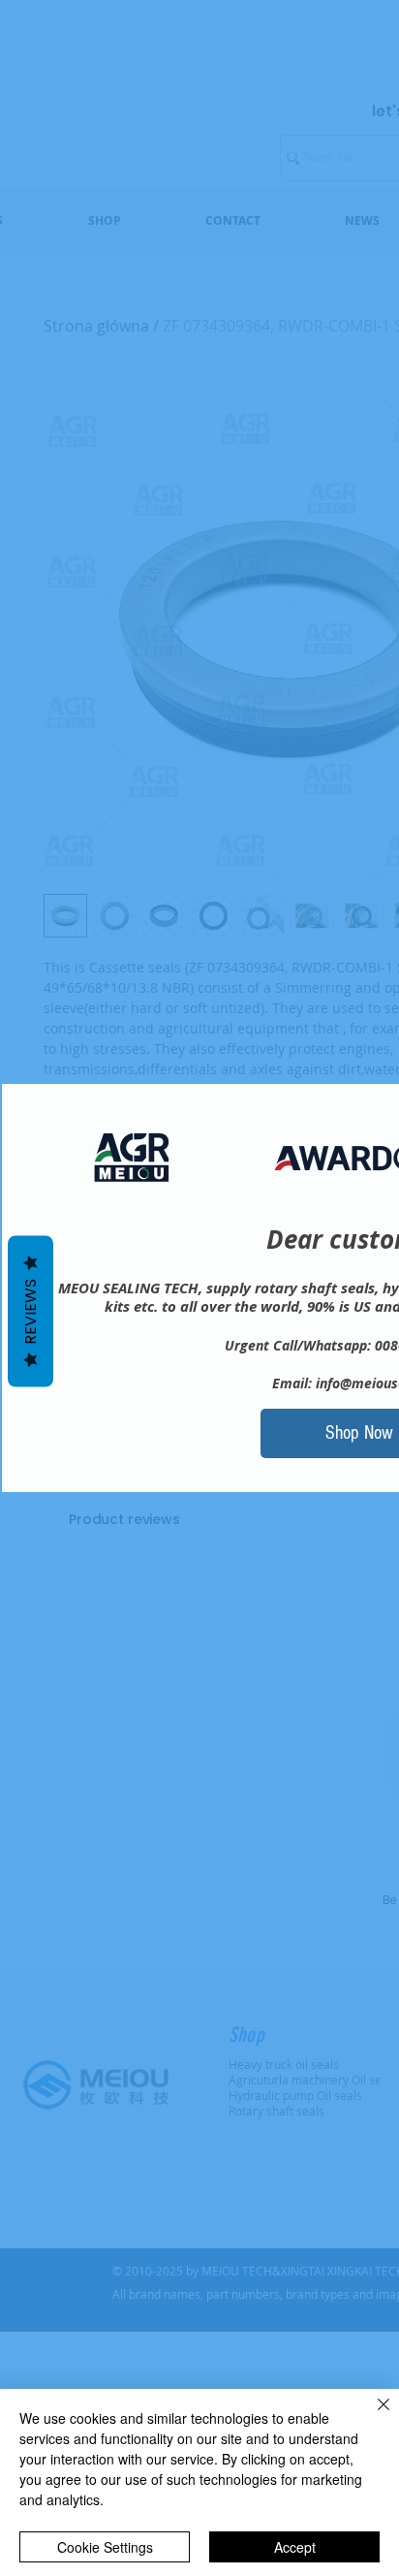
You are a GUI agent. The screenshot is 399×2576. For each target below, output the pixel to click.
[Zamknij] (372, 2416)
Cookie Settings (105, 2547)
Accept (295, 2547)
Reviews (31, 1311)
